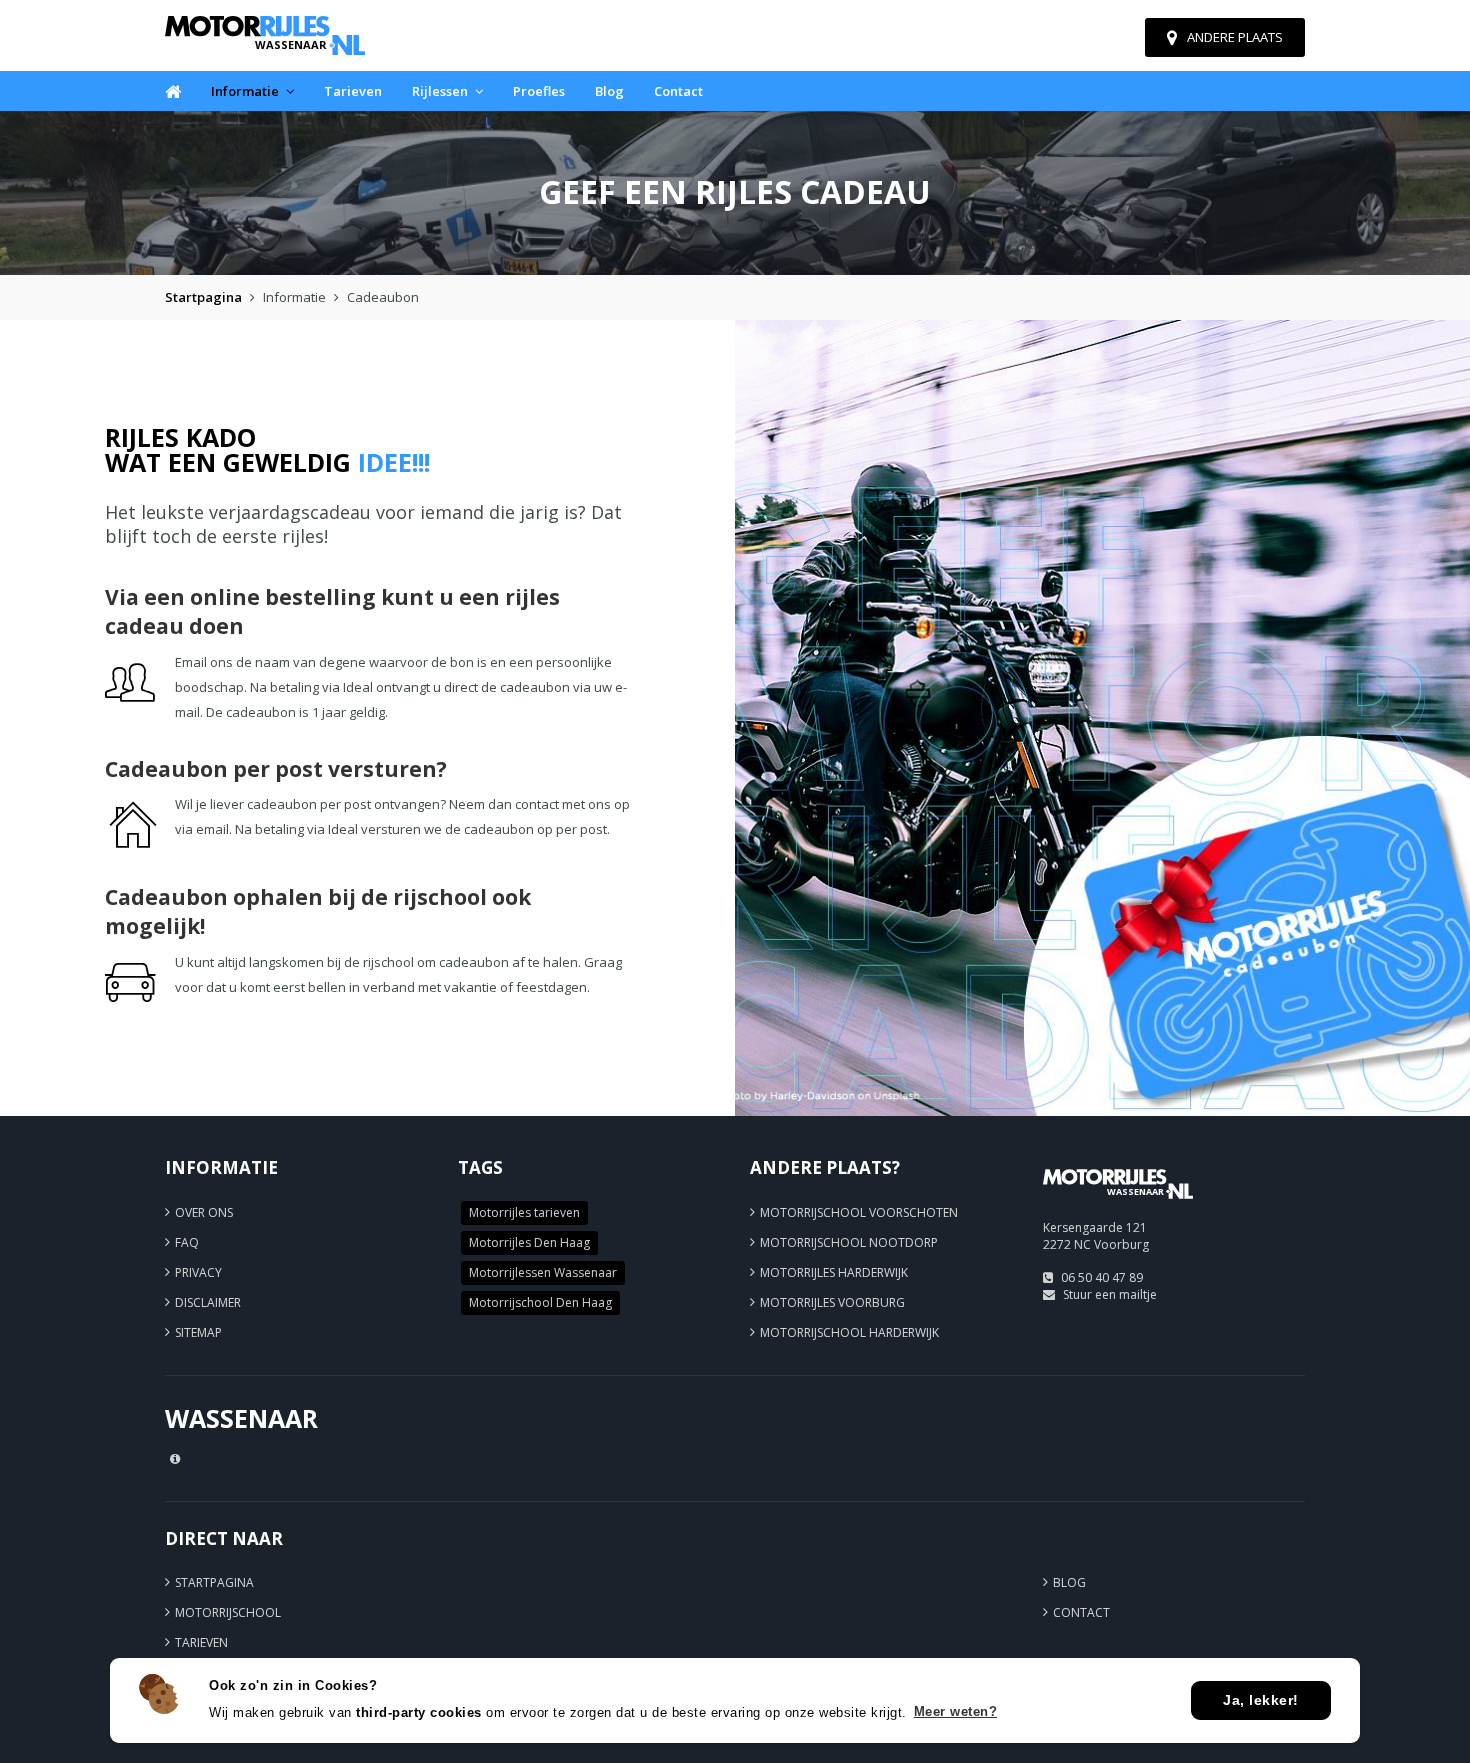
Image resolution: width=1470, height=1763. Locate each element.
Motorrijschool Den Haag (540, 1302)
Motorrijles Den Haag (529, 1242)
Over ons (204, 1212)
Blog (609, 91)
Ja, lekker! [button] (1261, 1700)
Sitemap (198, 1332)
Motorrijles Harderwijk (834, 1272)
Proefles (539, 91)
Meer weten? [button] (956, 1711)
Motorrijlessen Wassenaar (543, 1272)
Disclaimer (208, 1302)
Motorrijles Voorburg (832, 1302)
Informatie (245, 91)
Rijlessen (440, 91)
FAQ (187, 1242)
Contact (678, 91)
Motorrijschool (228, 1612)
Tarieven (353, 91)
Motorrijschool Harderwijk (849, 1332)
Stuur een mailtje (1110, 1294)
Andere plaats (1235, 37)
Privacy (198, 1272)
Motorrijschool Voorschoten (859, 1212)
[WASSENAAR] (1118, 1207)
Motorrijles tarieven (524, 1212)
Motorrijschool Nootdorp (849, 1242)
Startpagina (203, 297)
